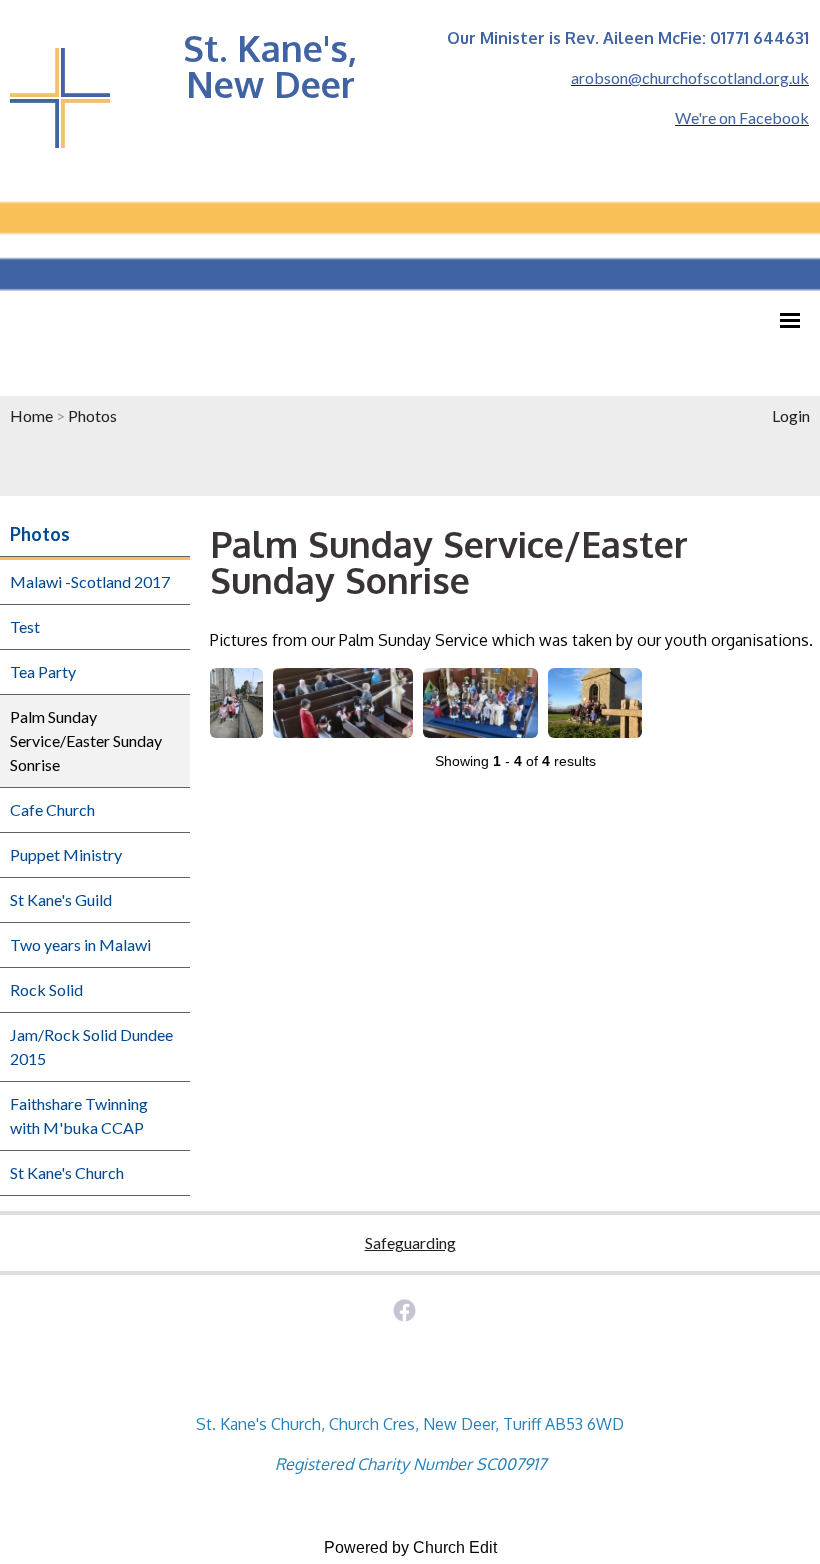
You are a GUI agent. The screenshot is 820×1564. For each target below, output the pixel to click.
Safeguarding (410, 1242)
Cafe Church (52, 809)
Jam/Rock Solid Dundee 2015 (91, 1046)
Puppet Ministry (66, 854)
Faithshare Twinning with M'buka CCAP (79, 1115)
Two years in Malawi (80, 944)
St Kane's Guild (61, 899)
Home (31, 415)
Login (791, 415)
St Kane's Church (67, 1172)
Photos (92, 415)
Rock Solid (46, 989)
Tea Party (43, 671)
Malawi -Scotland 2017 (90, 581)
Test (25, 626)
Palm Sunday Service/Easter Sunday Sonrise (86, 740)
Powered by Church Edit (410, 1547)
